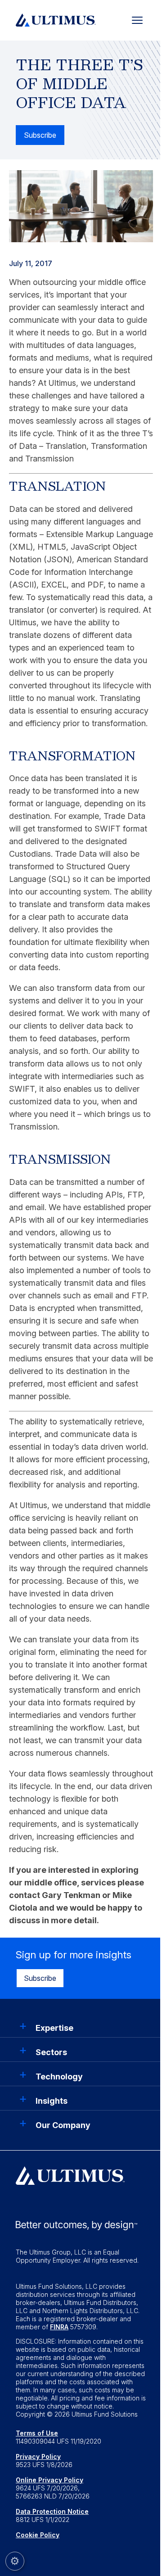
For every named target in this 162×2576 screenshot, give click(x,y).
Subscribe (40, 135)
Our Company (63, 2125)
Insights (52, 2101)
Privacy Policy (38, 2456)
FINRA (59, 2327)
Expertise (54, 2028)
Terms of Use (37, 2433)
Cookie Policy (38, 2535)
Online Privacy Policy (49, 2480)
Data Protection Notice (52, 2511)
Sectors (51, 2052)
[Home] (56, 19)
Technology (59, 2077)
